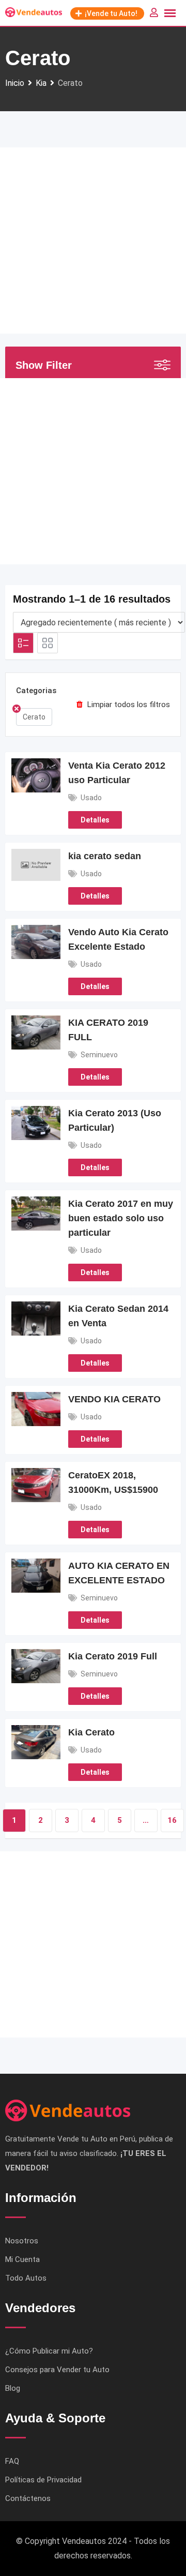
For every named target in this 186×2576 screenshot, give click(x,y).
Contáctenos (28, 2498)
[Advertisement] (93, 241)
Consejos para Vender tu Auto (57, 2370)
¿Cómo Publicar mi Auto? (49, 2351)
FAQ (12, 2461)
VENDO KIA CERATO (114, 1399)
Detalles (95, 820)
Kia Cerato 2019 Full (113, 1656)
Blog (13, 2388)
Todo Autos (26, 2278)
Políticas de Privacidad (43, 2480)
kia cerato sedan (105, 856)
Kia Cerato (91, 1732)
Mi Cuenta (22, 2259)
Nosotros (22, 2241)
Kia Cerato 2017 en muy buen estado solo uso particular (121, 1218)
